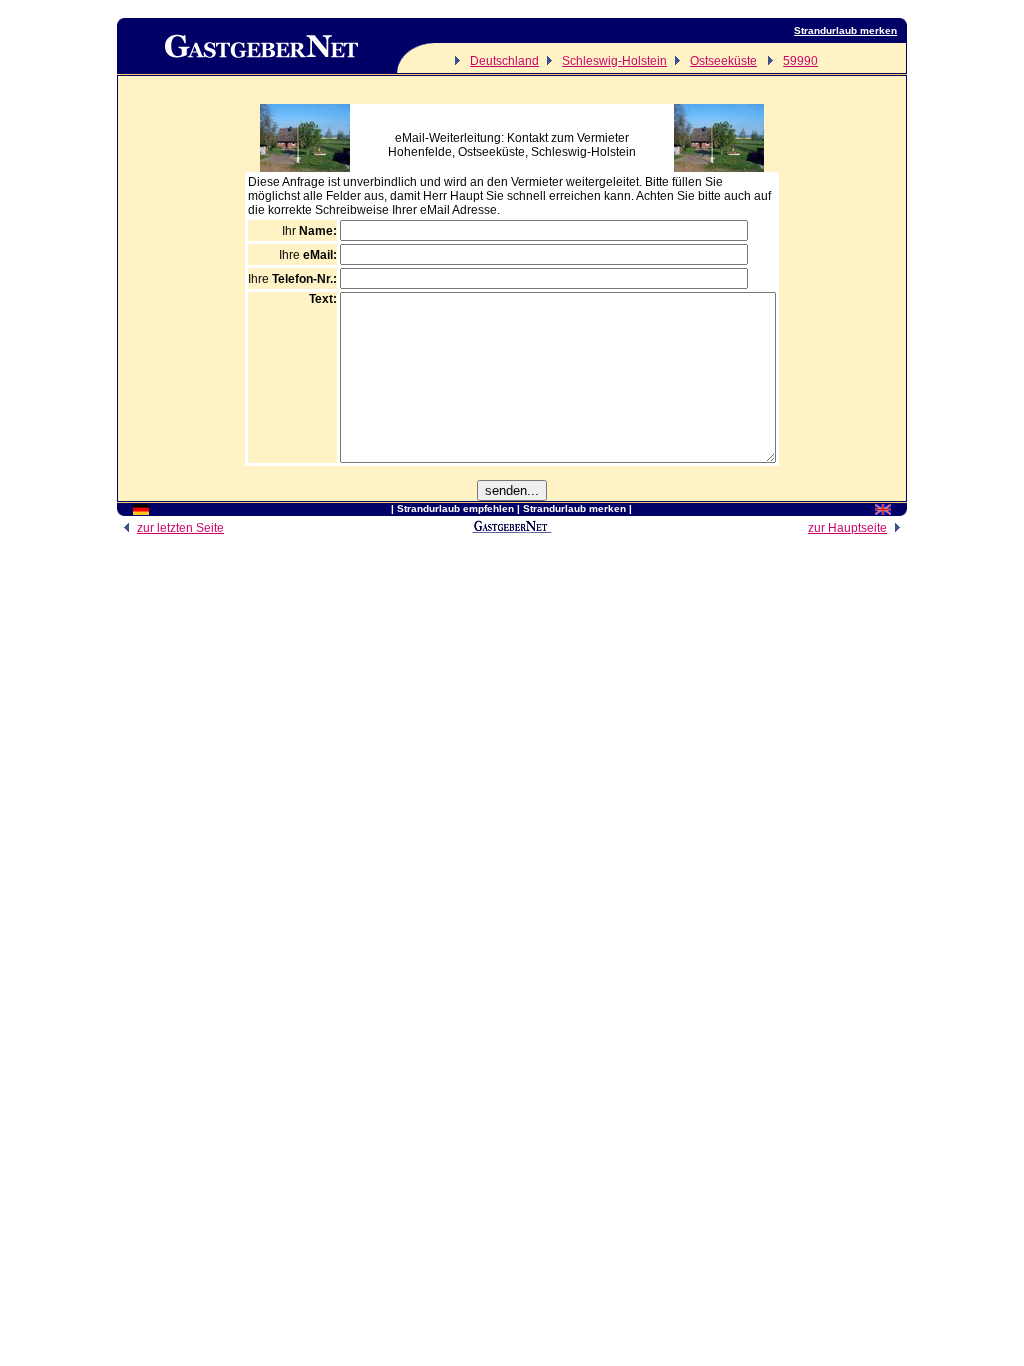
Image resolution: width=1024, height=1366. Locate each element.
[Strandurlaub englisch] (883, 512)
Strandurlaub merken (845, 30)
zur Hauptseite (847, 528)
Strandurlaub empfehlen (455, 508)
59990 (800, 61)
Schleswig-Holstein (614, 61)
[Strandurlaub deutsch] (141, 512)
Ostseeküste (723, 61)
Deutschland (504, 61)
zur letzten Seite (180, 528)
